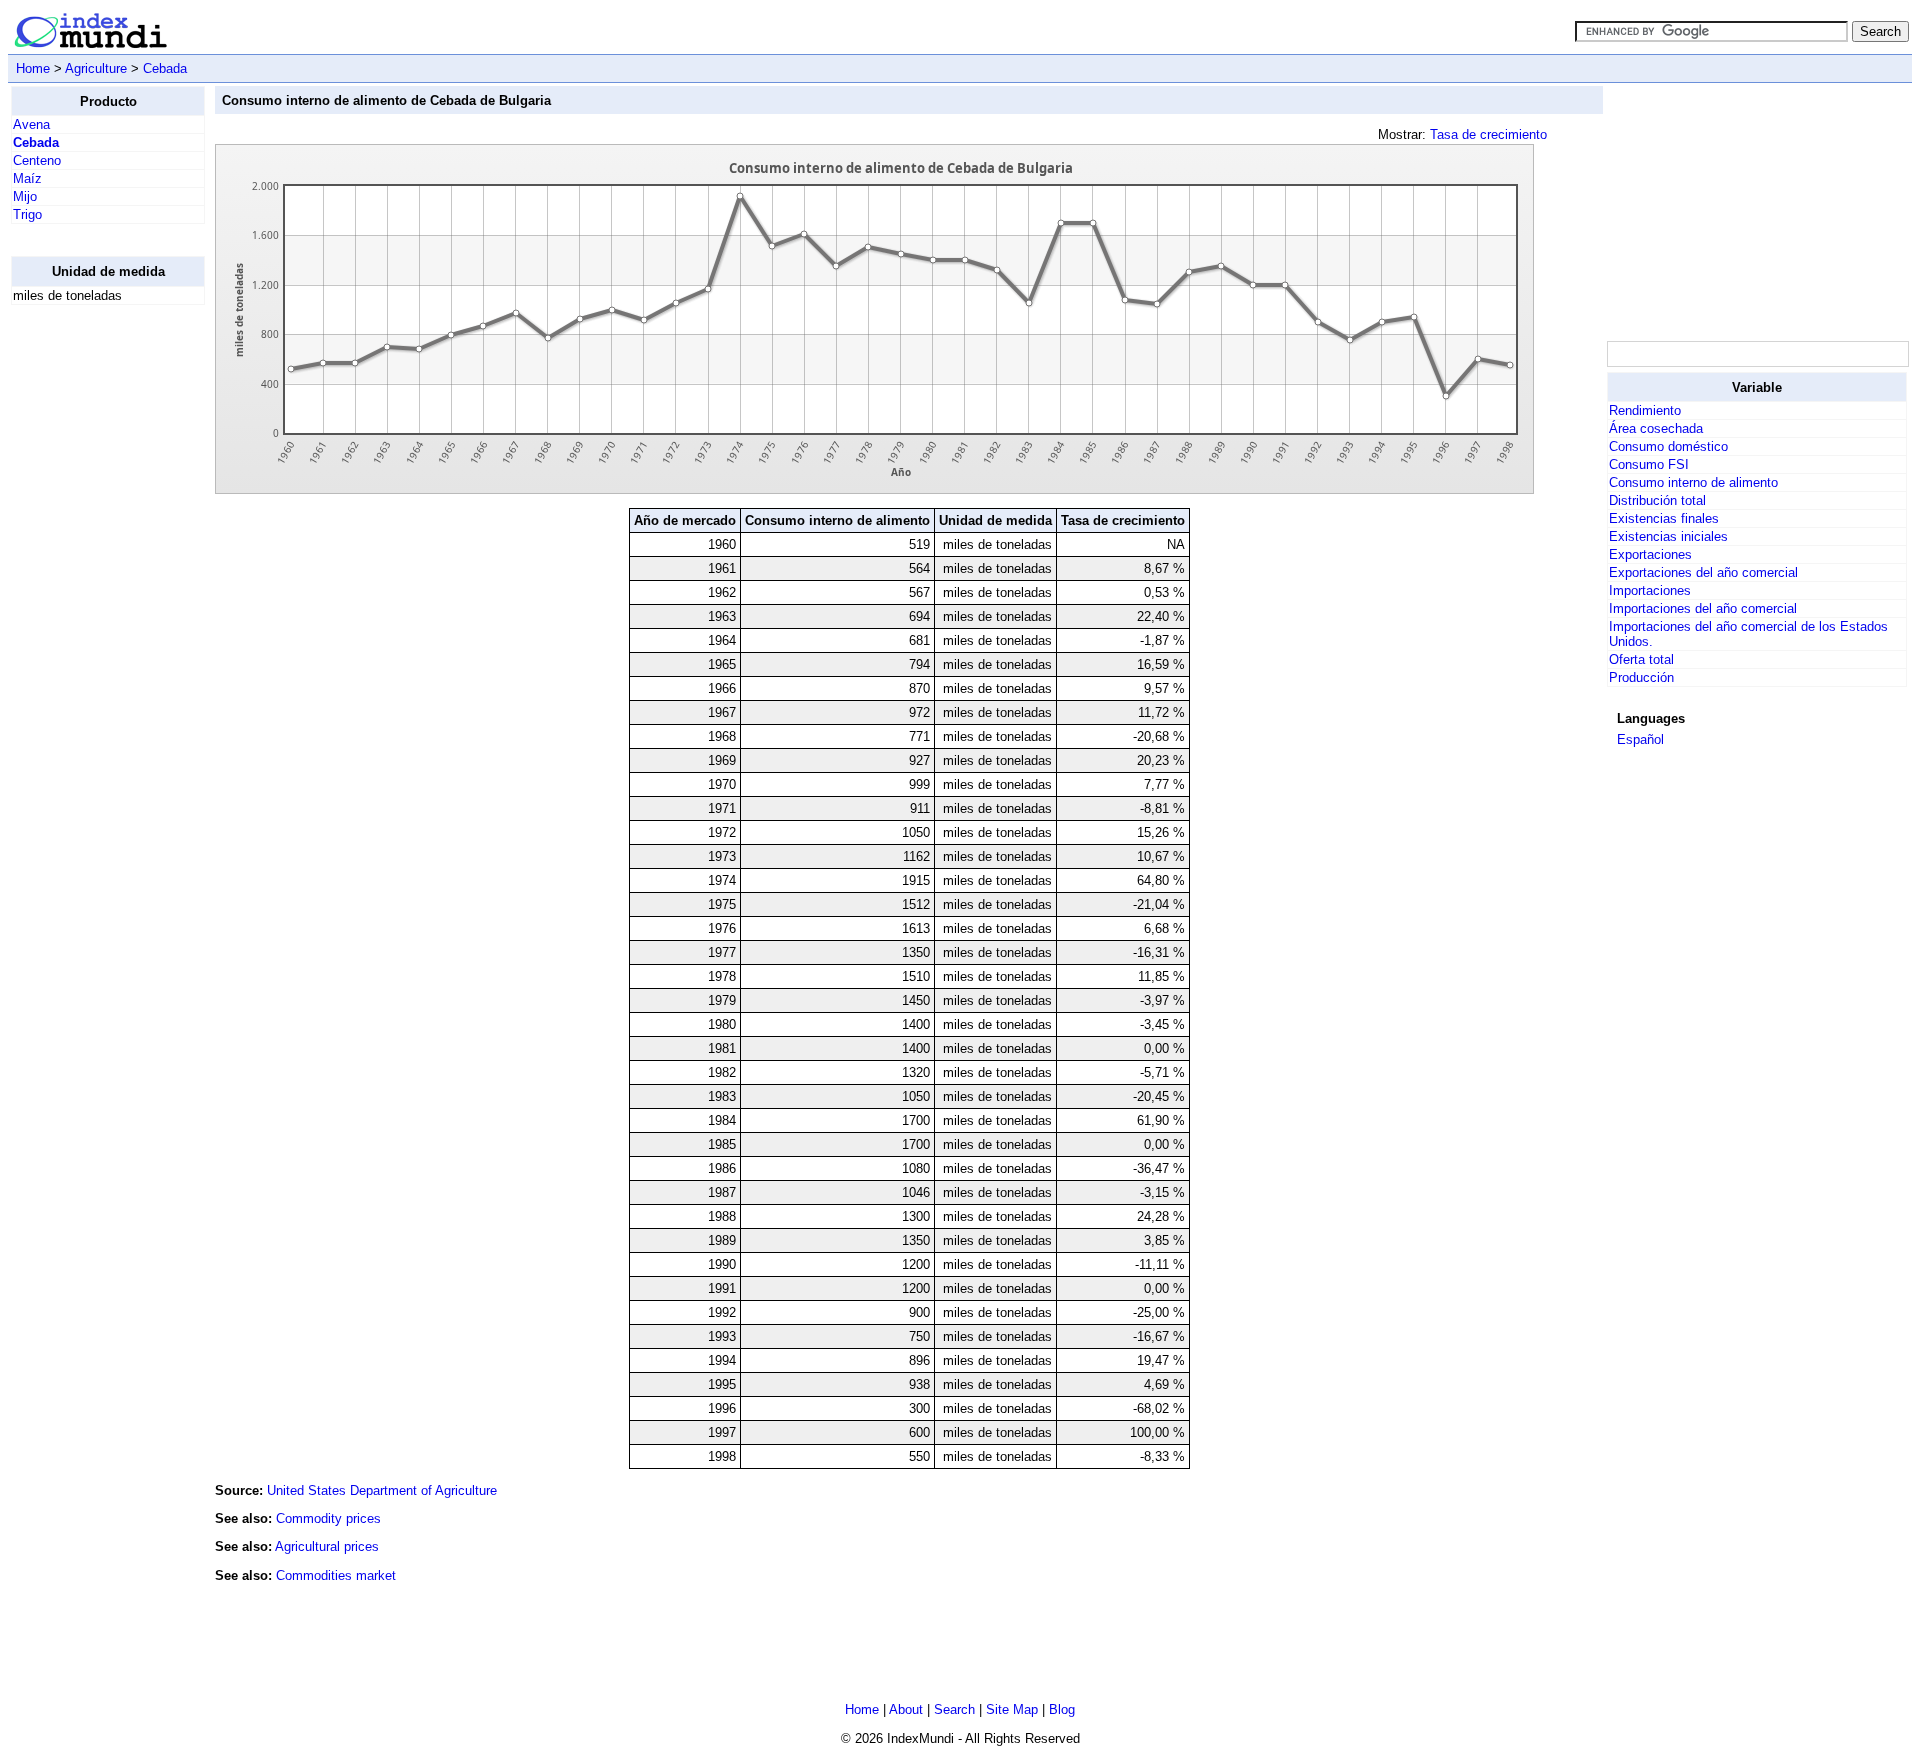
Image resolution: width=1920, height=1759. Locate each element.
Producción (1641, 677)
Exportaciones (1650, 554)
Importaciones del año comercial (1703, 608)
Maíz (27, 178)
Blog (1062, 1709)
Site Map (1012, 1709)
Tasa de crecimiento (1488, 134)
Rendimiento (1645, 410)
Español (1640, 739)
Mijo (25, 196)
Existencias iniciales (1668, 536)
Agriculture (96, 68)
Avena (31, 124)
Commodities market (336, 1575)
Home (33, 68)
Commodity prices (328, 1518)
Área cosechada (1656, 428)
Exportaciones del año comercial (1703, 572)
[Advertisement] (91, 621)
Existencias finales (1664, 518)
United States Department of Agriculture (382, 1490)
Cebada (165, 68)
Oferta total (1641, 659)
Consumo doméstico (1668, 446)
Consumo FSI (1649, 464)
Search (954, 1709)
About (906, 1709)
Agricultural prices (327, 1546)
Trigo (27, 214)
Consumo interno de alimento (1693, 482)
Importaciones (1650, 590)
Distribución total (1657, 500)
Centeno (37, 160)
